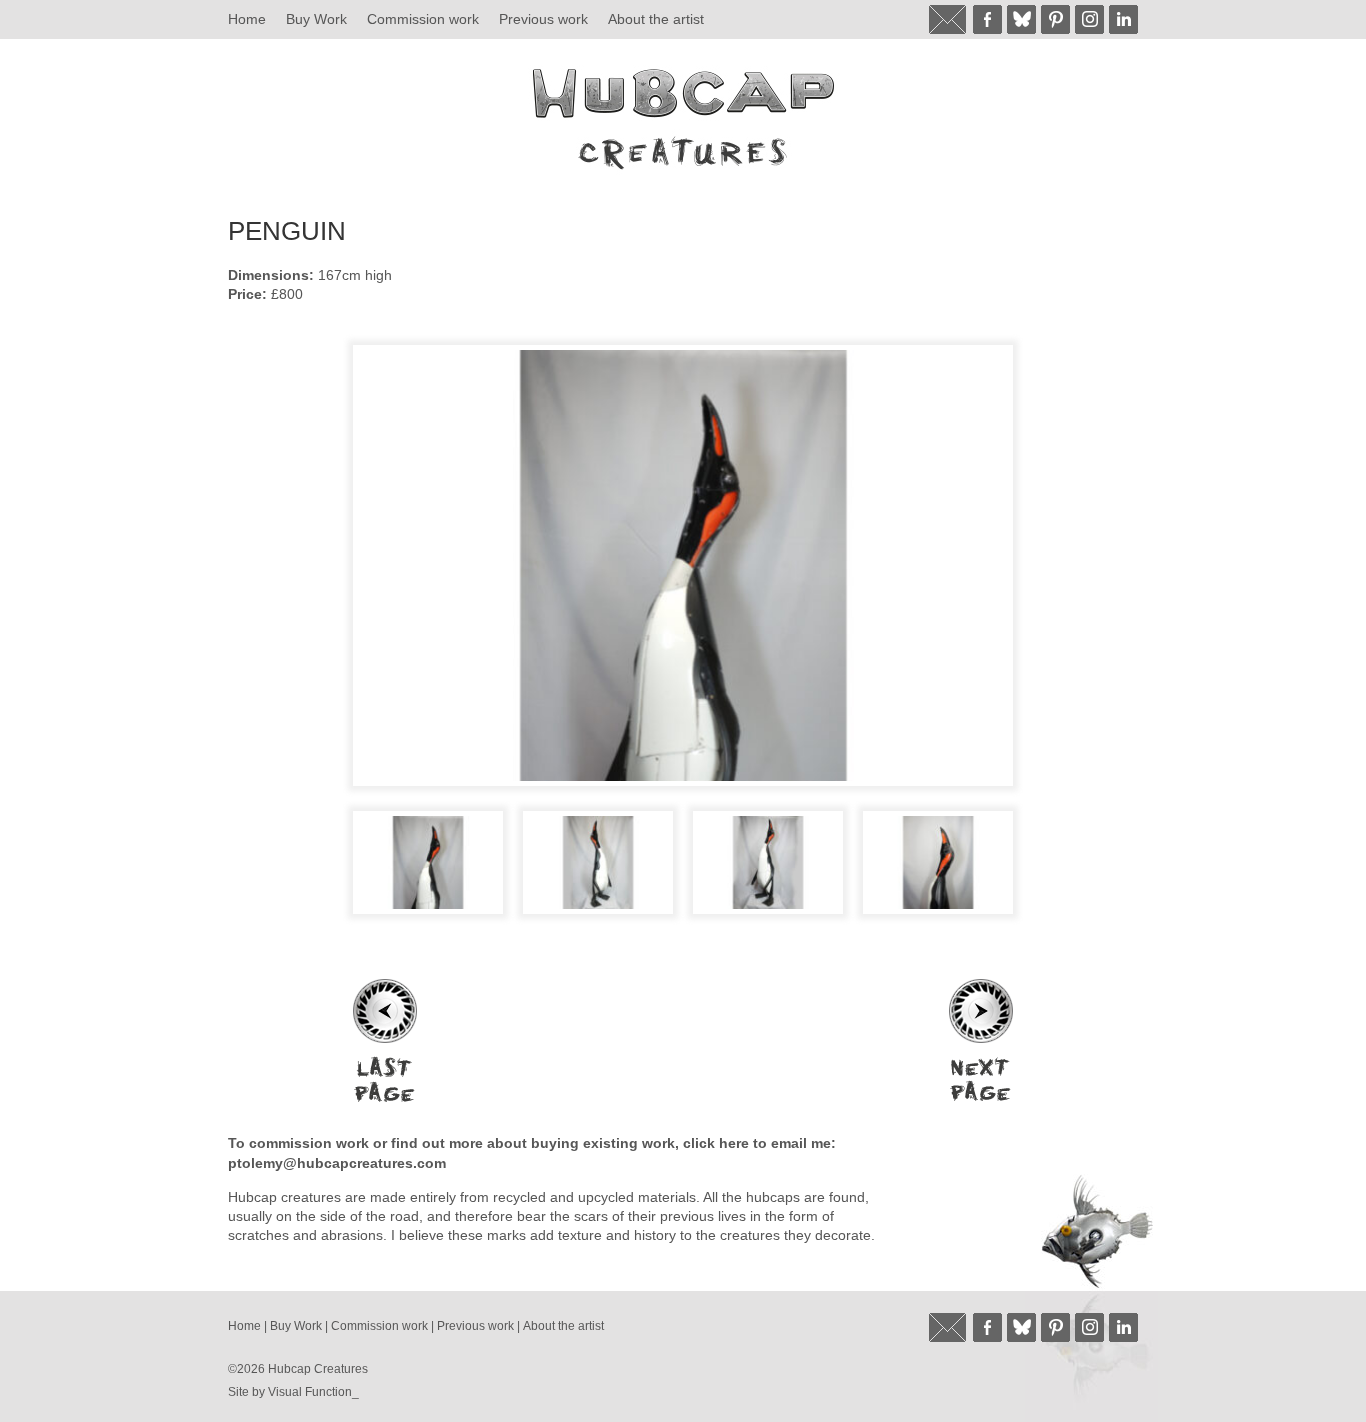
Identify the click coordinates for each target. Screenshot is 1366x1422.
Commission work (423, 19)
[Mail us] (948, 19)
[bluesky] (1021, 19)
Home (247, 19)
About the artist (656, 19)
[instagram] (1089, 19)
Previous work (543, 19)
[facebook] (987, 19)
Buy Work (316, 19)
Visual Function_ (313, 1392)
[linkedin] (1123, 19)
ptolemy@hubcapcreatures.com (337, 1163)
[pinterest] (1055, 19)
